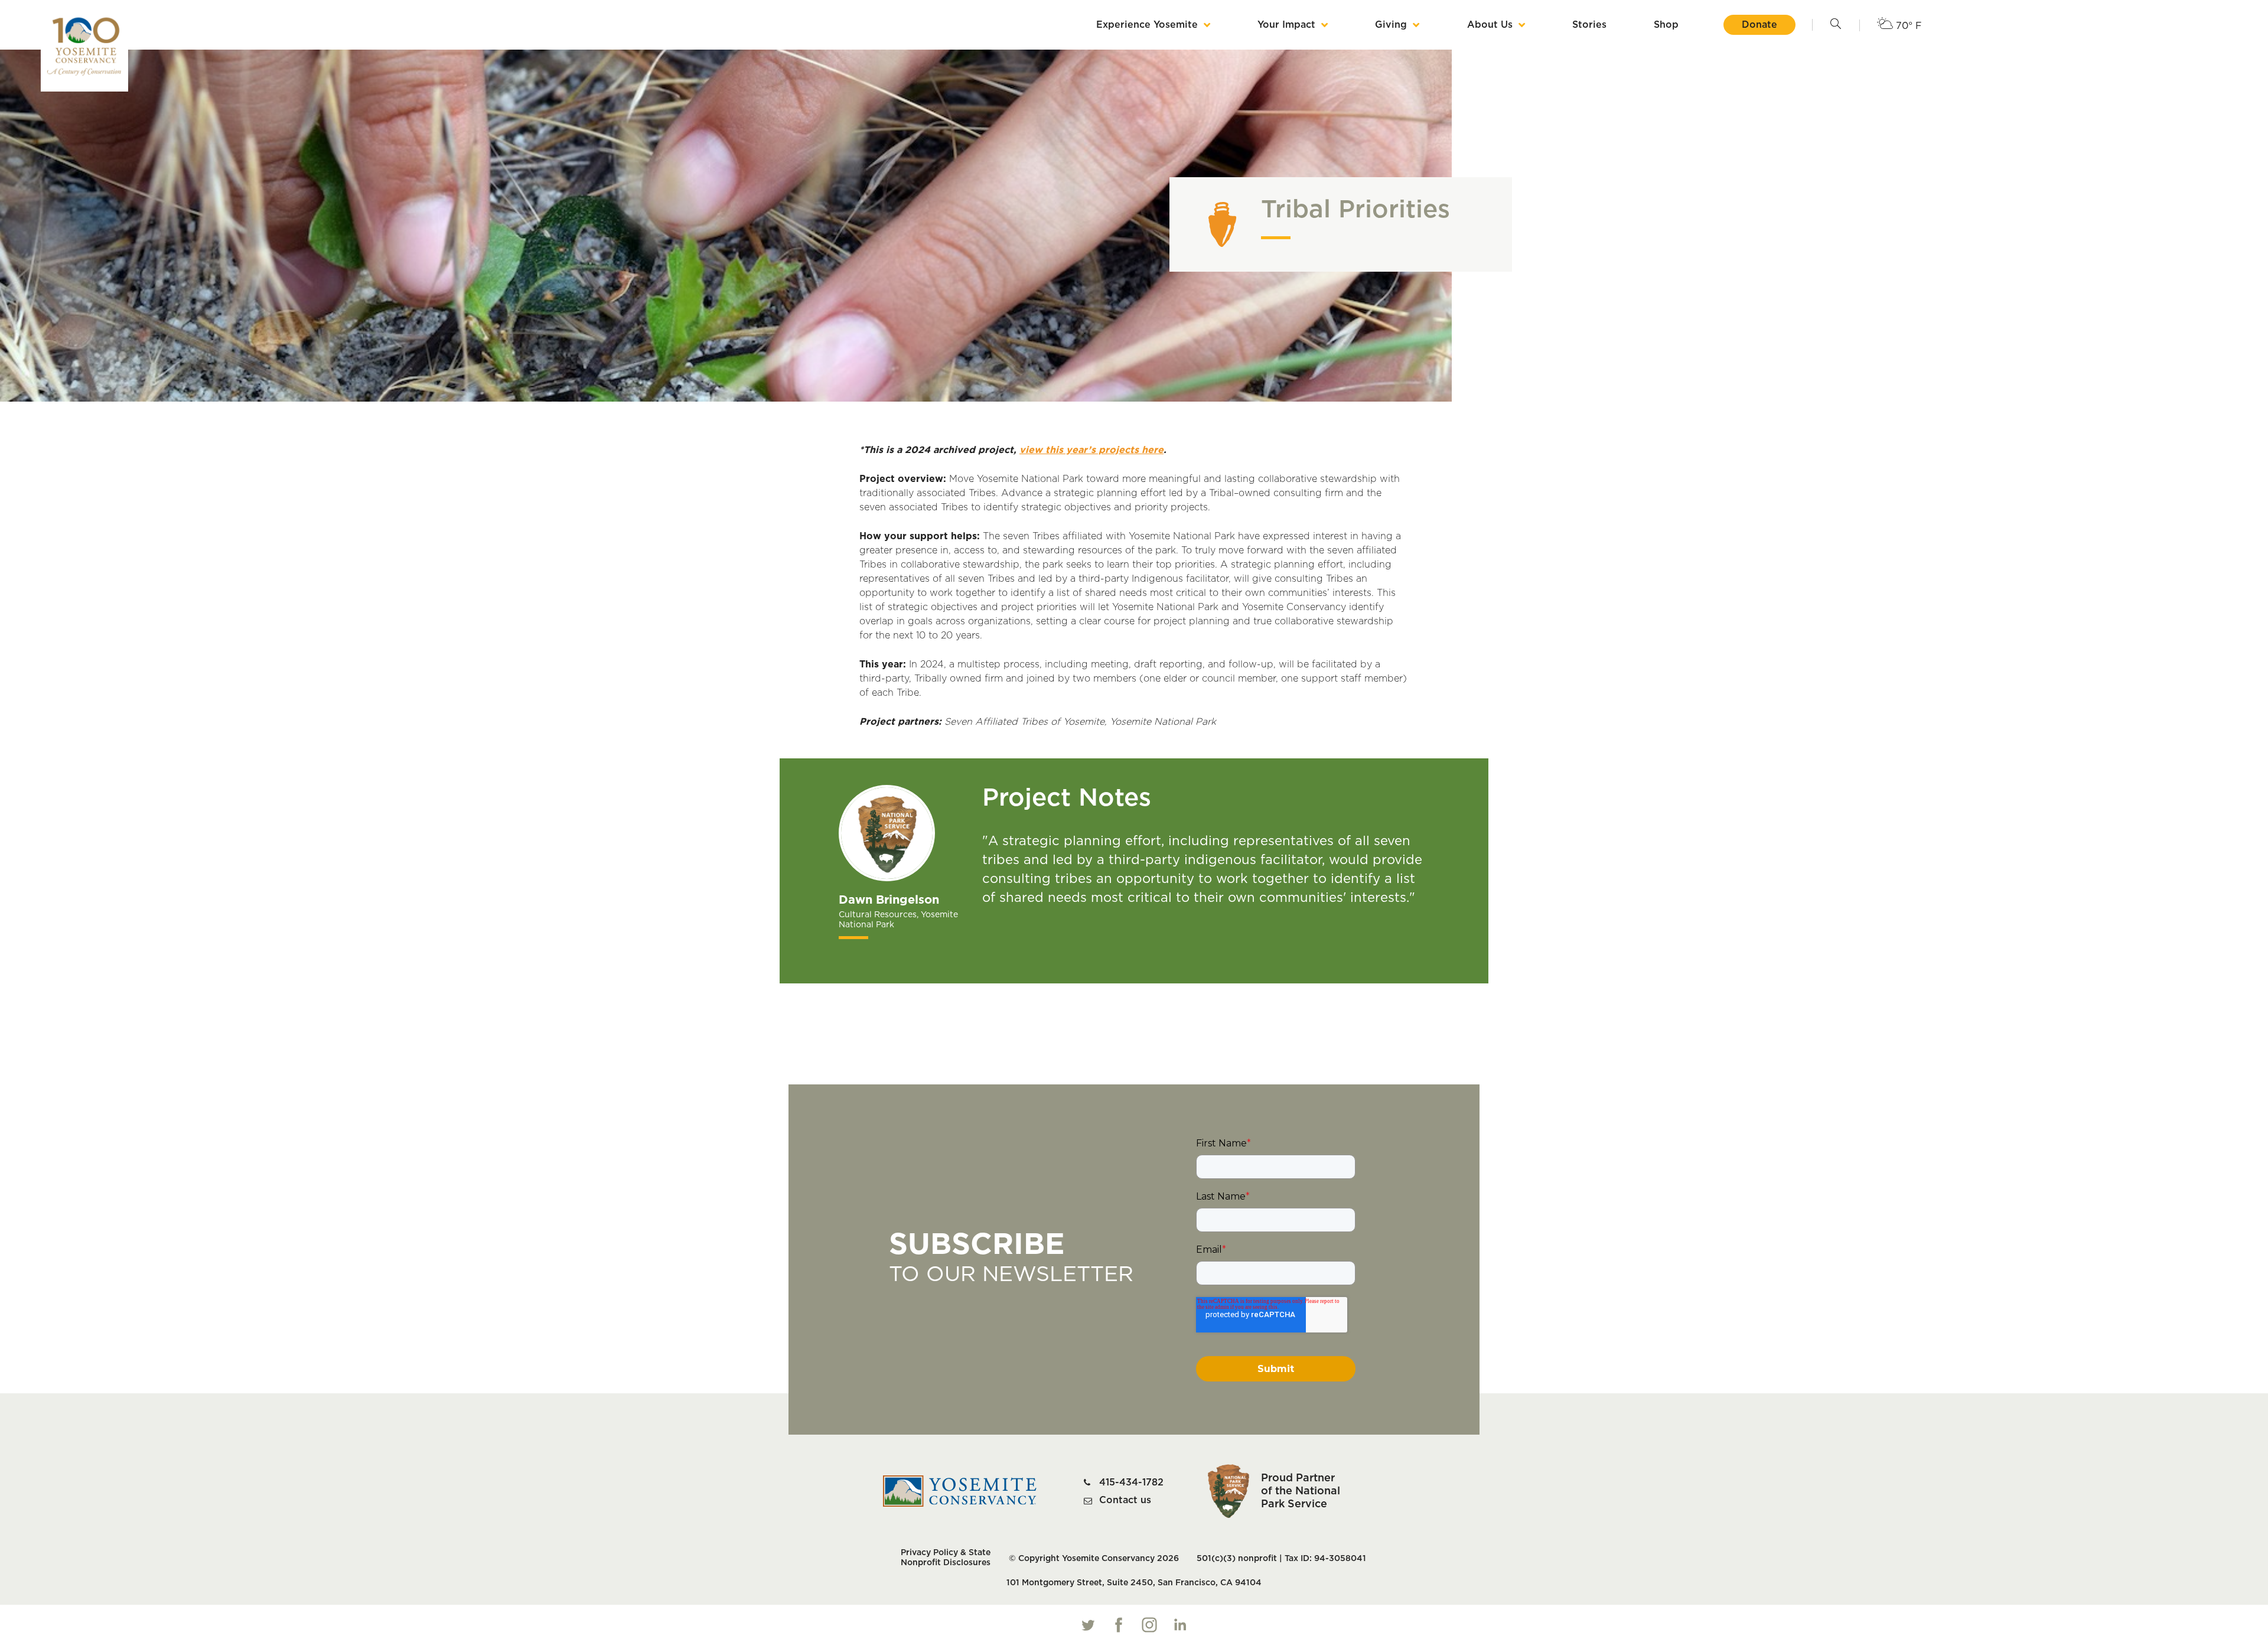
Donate (1759, 25)
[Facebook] (1119, 1625)
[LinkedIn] (1180, 1625)
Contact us (1125, 1500)
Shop (1666, 25)
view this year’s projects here (1091, 450)
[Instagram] (1149, 1625)
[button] (1836, 25)
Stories (1589, 25)
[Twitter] (1088, 1625)
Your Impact (1286, 25)
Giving (1391, 25)
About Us (1490, 25)
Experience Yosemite (1147, 25)
